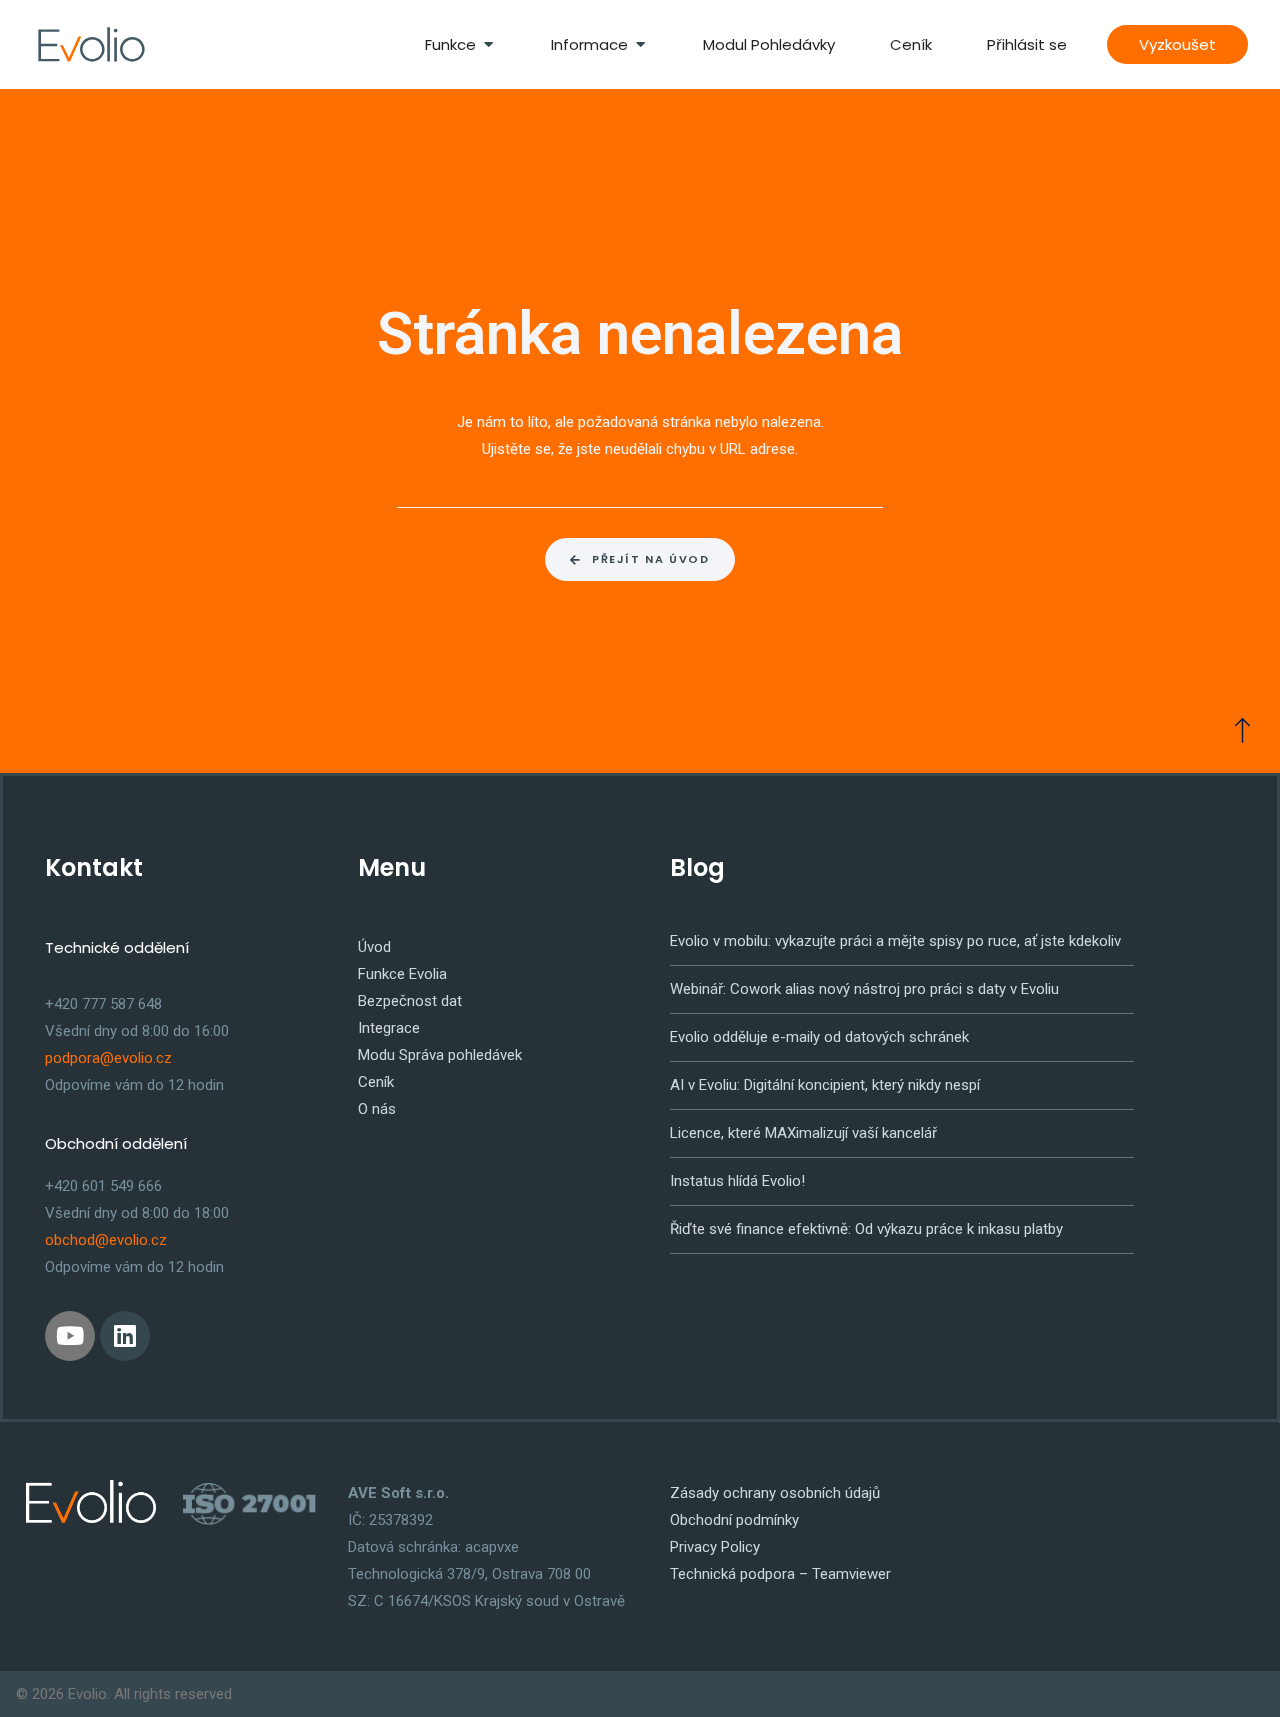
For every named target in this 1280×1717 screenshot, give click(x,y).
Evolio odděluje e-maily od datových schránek (819, 1037)
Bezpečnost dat (410, 1001)
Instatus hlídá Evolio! (737, 1181)
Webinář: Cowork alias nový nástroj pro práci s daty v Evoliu (864, 989)
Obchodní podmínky (734, 1520)
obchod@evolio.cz (106, 1240)
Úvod (374, 947)
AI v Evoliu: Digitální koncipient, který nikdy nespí (825, 1085)
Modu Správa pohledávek (440, 1055)
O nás (377, 1109)
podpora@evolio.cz (108, 1058)
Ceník (376, 1082)
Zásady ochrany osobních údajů (775, 1493)
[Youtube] (70, 1336)
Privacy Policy (715, 1547)
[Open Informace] (640, 44)
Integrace (389, 1028)
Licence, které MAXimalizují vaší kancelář (803, 1133)
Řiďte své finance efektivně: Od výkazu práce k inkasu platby (866, 1229)
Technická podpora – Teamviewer (780, 1574)
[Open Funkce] (488, 44)
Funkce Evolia (402, 974)
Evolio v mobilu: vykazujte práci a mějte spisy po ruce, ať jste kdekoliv (895, 941)
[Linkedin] (125, 1336)
